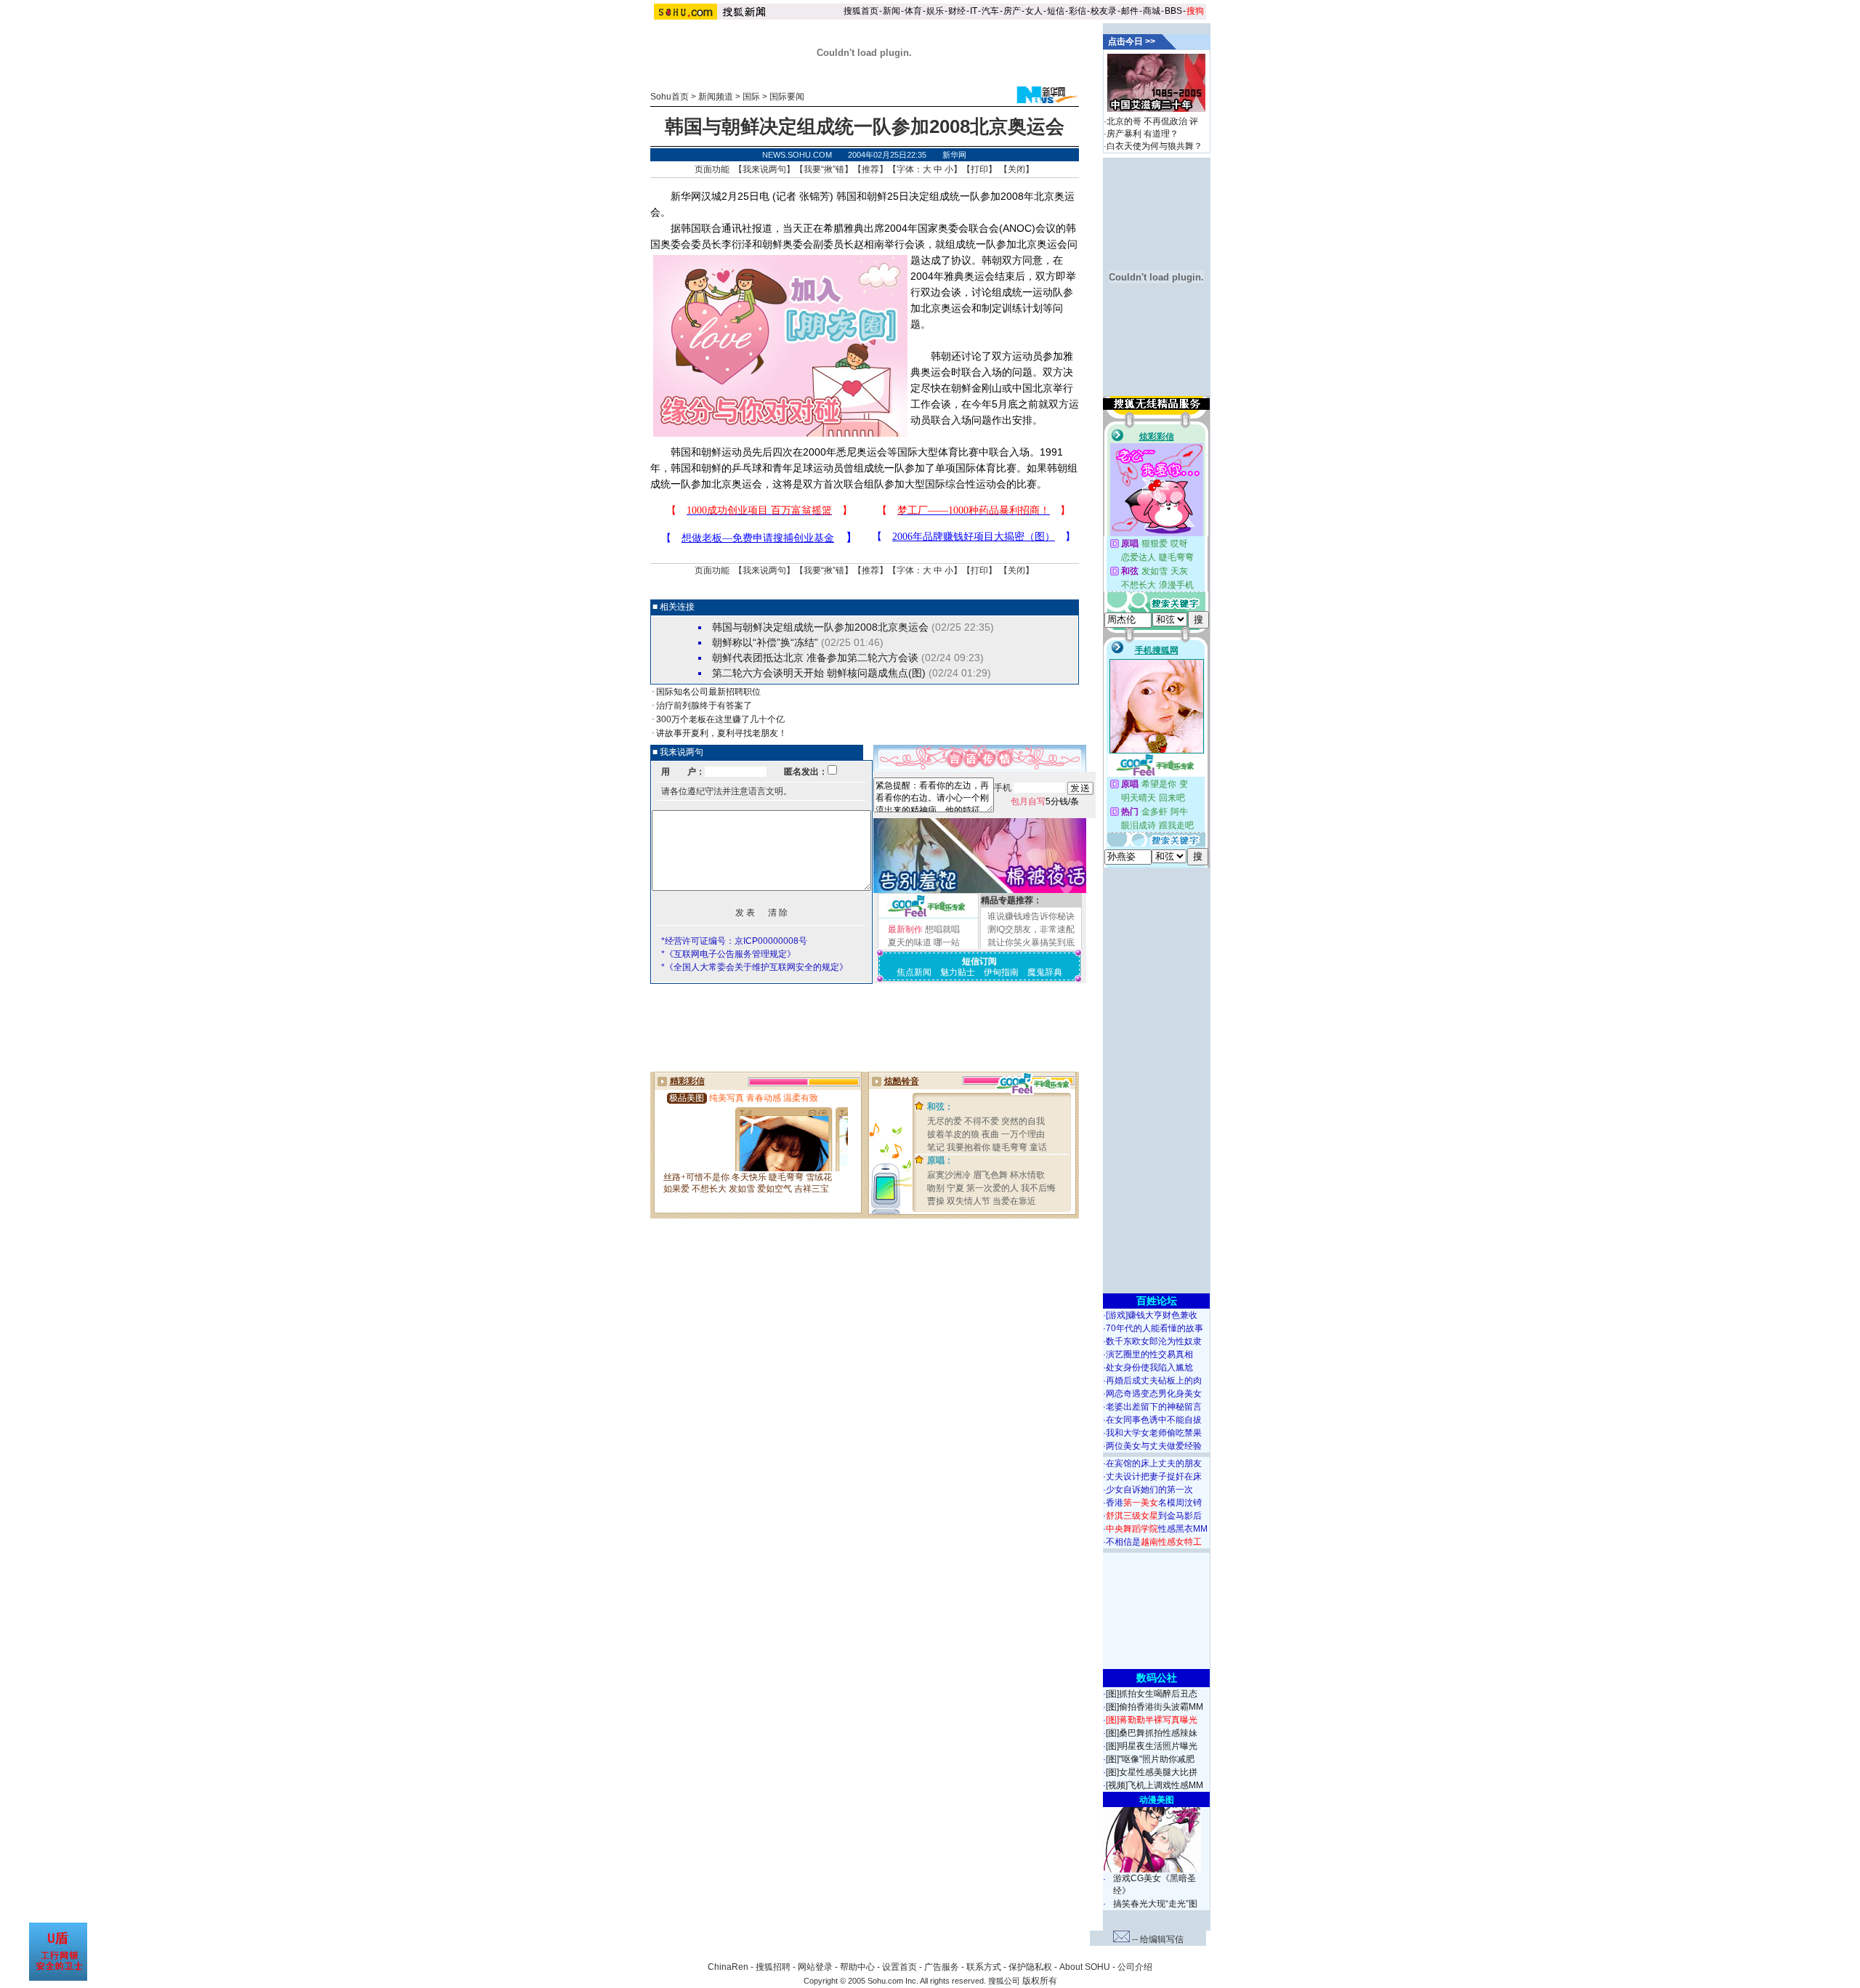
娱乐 (935, 11)
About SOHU (1085, 1967)
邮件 (1130, 11)
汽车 (990, 11)
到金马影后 (1154, 1516)
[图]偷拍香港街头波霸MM (1155, 1707)
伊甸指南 (1001, 972)
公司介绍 (1135, 1967)
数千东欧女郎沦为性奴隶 (1154, 1341)
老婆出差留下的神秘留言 (1154, 1407)
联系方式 (984, 1967)
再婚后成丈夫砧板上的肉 (1154, 1381)
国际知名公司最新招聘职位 (708, 692)
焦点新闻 (914, 972)
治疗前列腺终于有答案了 (704, 706)
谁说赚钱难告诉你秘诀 (1031, 916)
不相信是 (1154, 1542)
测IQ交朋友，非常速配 (1031, 929)
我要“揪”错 (824, 169)
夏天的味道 (910, 942)
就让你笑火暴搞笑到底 (1031, 942)
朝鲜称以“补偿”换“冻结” (765, 642)
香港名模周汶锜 (1154, 1503)
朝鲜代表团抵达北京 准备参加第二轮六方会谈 (815, 658)
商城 (1152, 11)
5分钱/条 (1045, 801)
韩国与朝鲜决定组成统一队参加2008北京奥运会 (820, 627)
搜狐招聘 (773, 1967)
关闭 (1016, 169)
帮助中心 (857, 1967)
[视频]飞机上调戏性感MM (1155, 1785)
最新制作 (905, 929)
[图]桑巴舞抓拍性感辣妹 (1152, 1733)
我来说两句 (764, 169)
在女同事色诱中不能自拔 (1154, 1420)
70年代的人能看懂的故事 (1155, 1328)
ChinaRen (728, 1967)
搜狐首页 (861, 11)
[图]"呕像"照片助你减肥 (1150, 1759)
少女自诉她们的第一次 (1149, 1490)
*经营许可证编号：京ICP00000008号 (734, 941)
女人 (1034, 11)
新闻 (891, 11)
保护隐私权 (1030, 1967)
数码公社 (1157, 1678)
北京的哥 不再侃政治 (1147, 121)
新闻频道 (716, 97)
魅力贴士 (958, 972)
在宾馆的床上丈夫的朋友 (1154, 1463)
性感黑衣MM (1157, 1529)
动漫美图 (1157, 1800)
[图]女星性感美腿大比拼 (1152, 1772)
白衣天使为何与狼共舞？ (1155, 146)
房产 (1012, 11)
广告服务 (942, 1967)
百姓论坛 (1157, 1301)
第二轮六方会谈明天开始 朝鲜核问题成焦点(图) (819, 673)
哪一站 (947, 942)
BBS (1173, 11)
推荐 (870, 169)
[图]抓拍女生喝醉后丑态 (1152, 1694)
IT (974, 11)
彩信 (1077, 11)
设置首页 (899, 1967)
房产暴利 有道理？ (1143, 134)
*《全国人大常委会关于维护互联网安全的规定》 (755, 967)
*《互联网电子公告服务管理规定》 (728, 954)
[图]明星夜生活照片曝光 (1152, 1746)
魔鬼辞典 (1045, 972)
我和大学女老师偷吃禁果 (1154, 1433)
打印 (979, 169)
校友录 (1104, 11)
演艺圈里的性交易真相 (1149, 1354)
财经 (957, 11)
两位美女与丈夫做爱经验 (1154, 1446)
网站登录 (815, 1967)
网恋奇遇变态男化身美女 (1154, 1394)
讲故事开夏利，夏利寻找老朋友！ (721, 733)
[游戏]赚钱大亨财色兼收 (1152, 1315)
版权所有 (1040, 1981)
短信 (1056, 11)
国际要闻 (787, 97)
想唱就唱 (942, 929)
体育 (913, 11)
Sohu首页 (670, 97)
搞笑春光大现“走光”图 (1155, 1904)
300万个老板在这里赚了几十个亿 (720, 719)
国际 (751, 97)
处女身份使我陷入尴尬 (1149, 1367)
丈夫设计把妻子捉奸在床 (1154, 1476)
